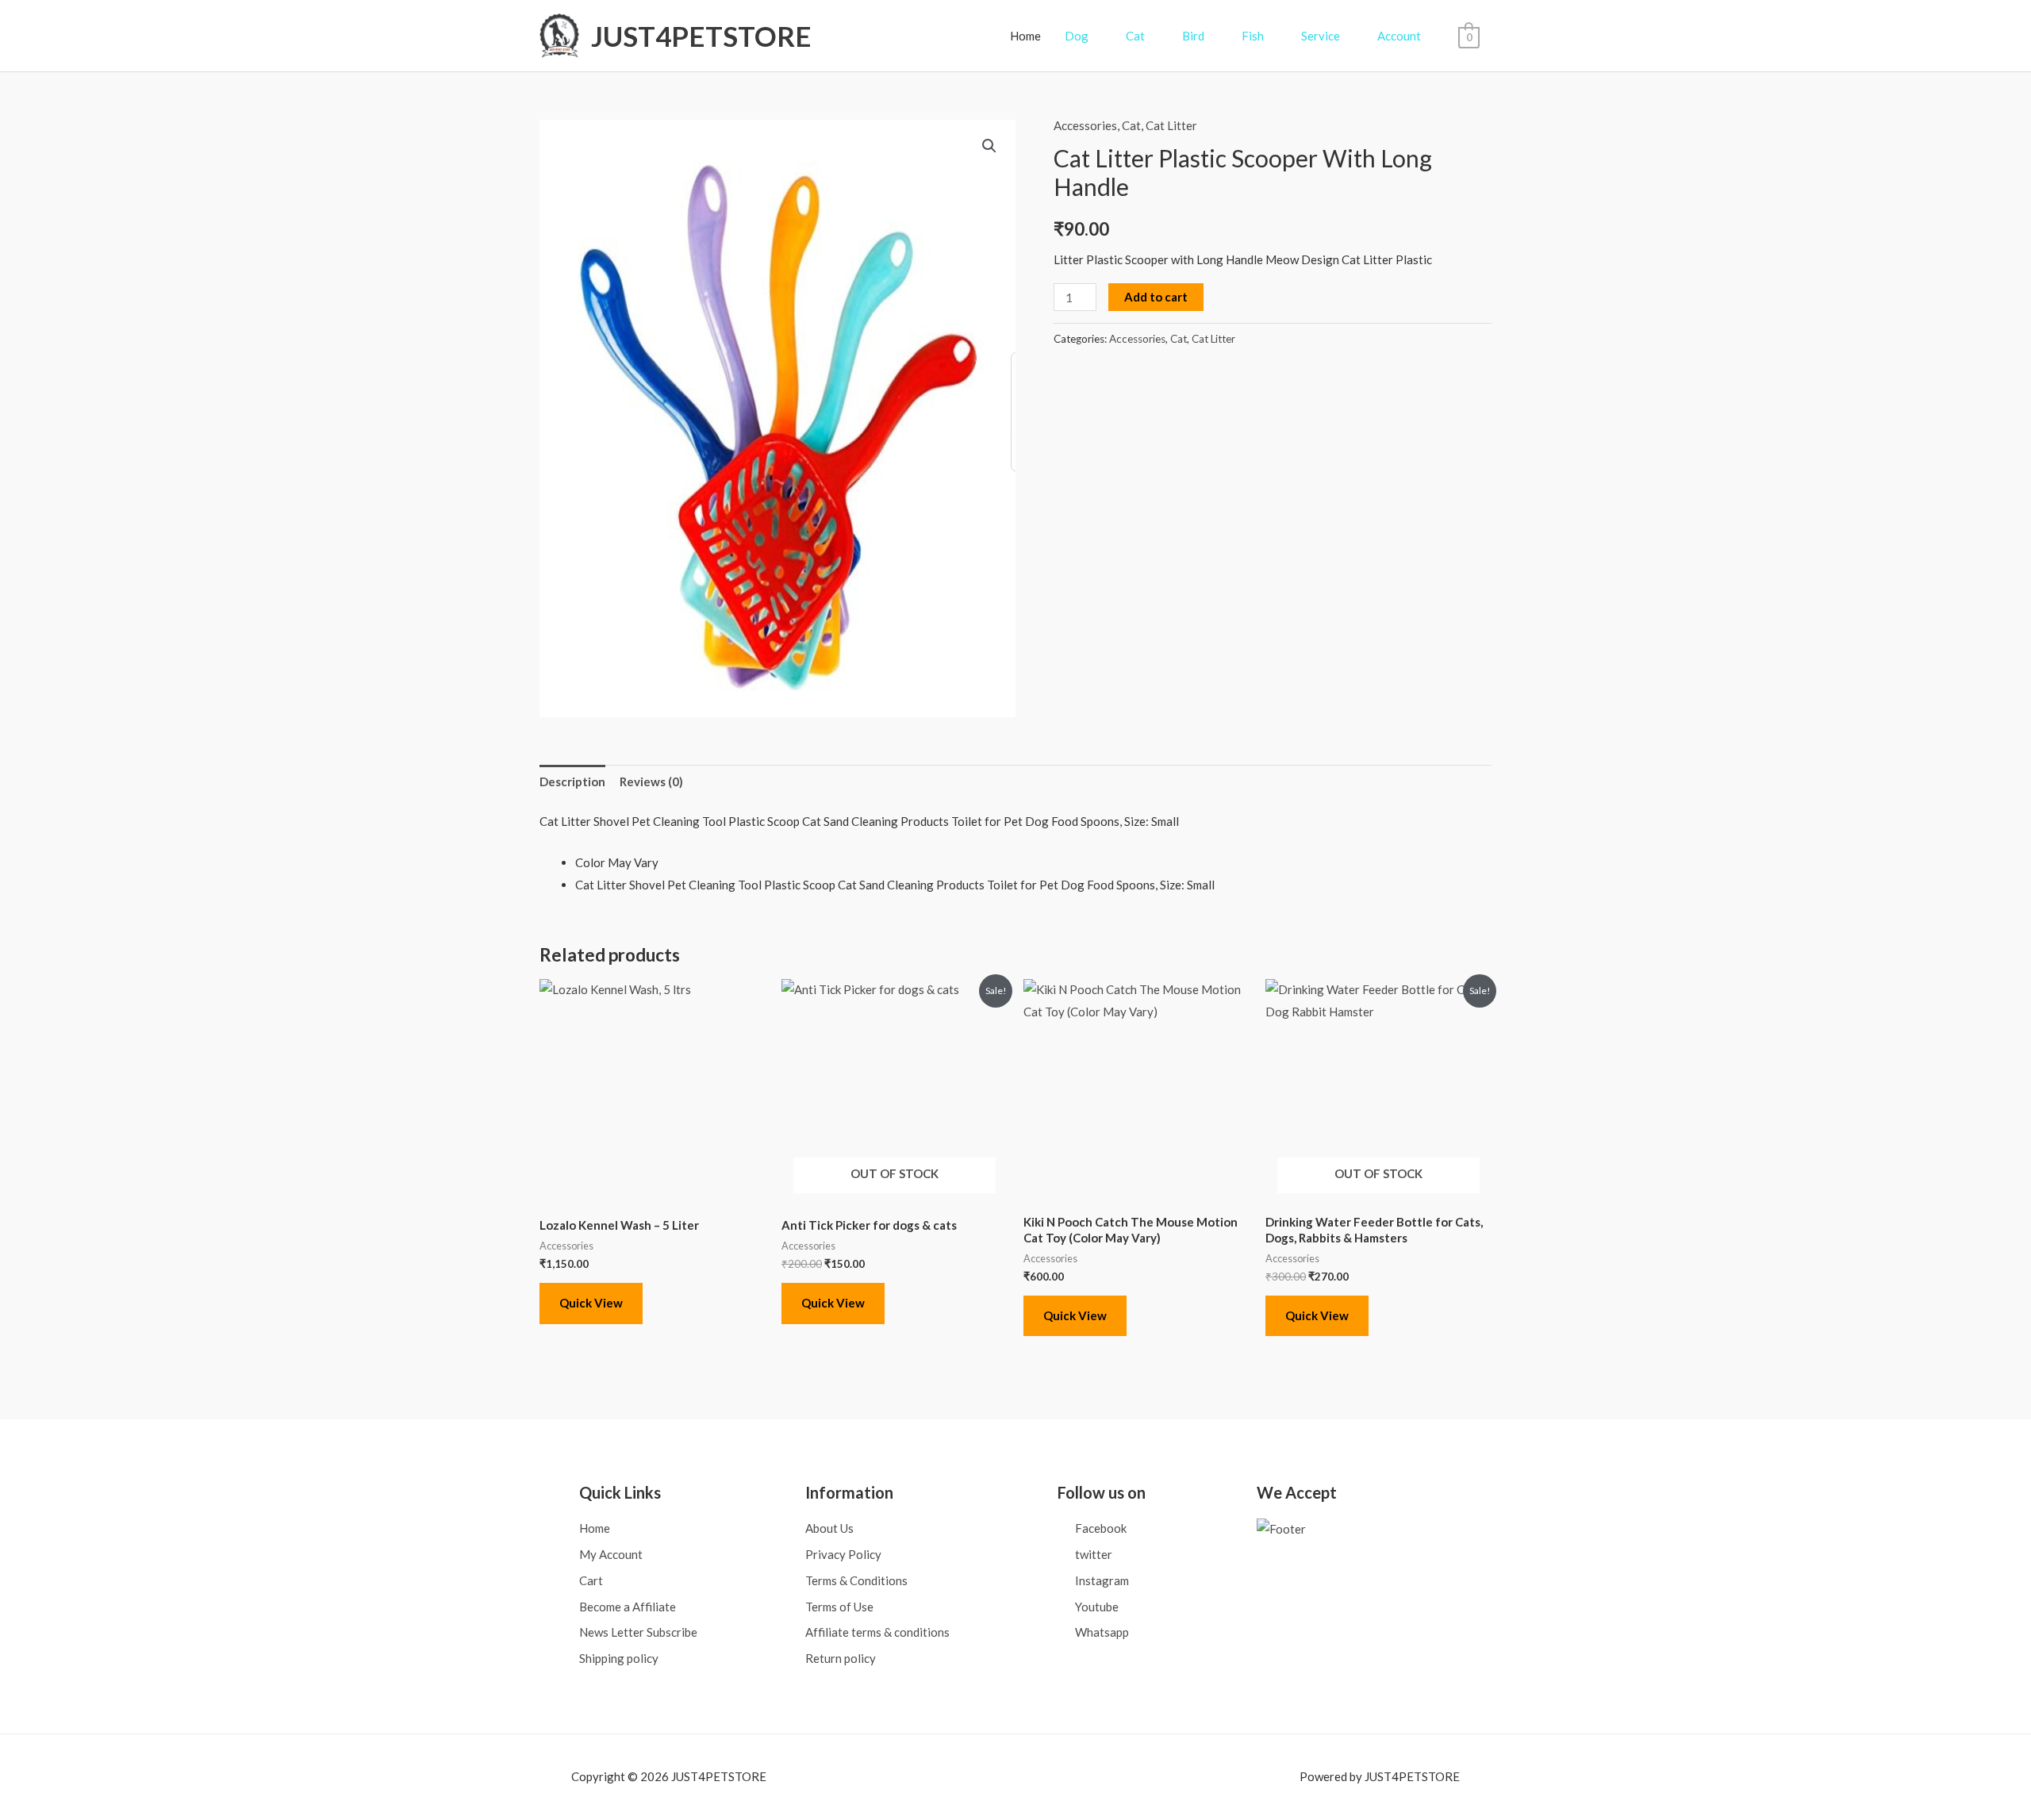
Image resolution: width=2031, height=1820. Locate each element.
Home (1025, 36)
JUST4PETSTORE (701, 36)
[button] (989, 146)
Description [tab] (572, 781)
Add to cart (1156, 297)
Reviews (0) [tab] (651, 781)
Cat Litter (1171, 125)
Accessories (1085, 125)
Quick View (591, 1303)
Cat (1131, 125)
